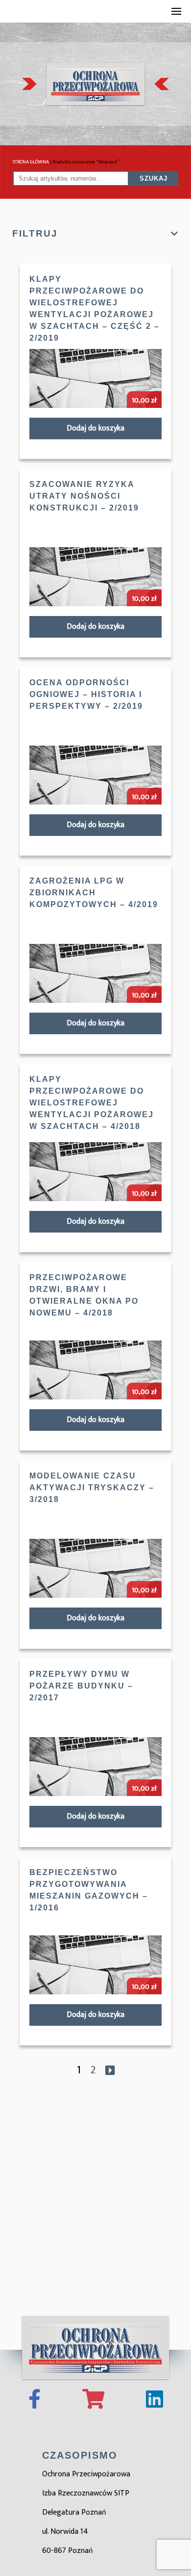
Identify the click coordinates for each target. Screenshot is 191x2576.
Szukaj (154, 178)
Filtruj (35, 233)
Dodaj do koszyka (95, 428)
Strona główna (31, 162)
